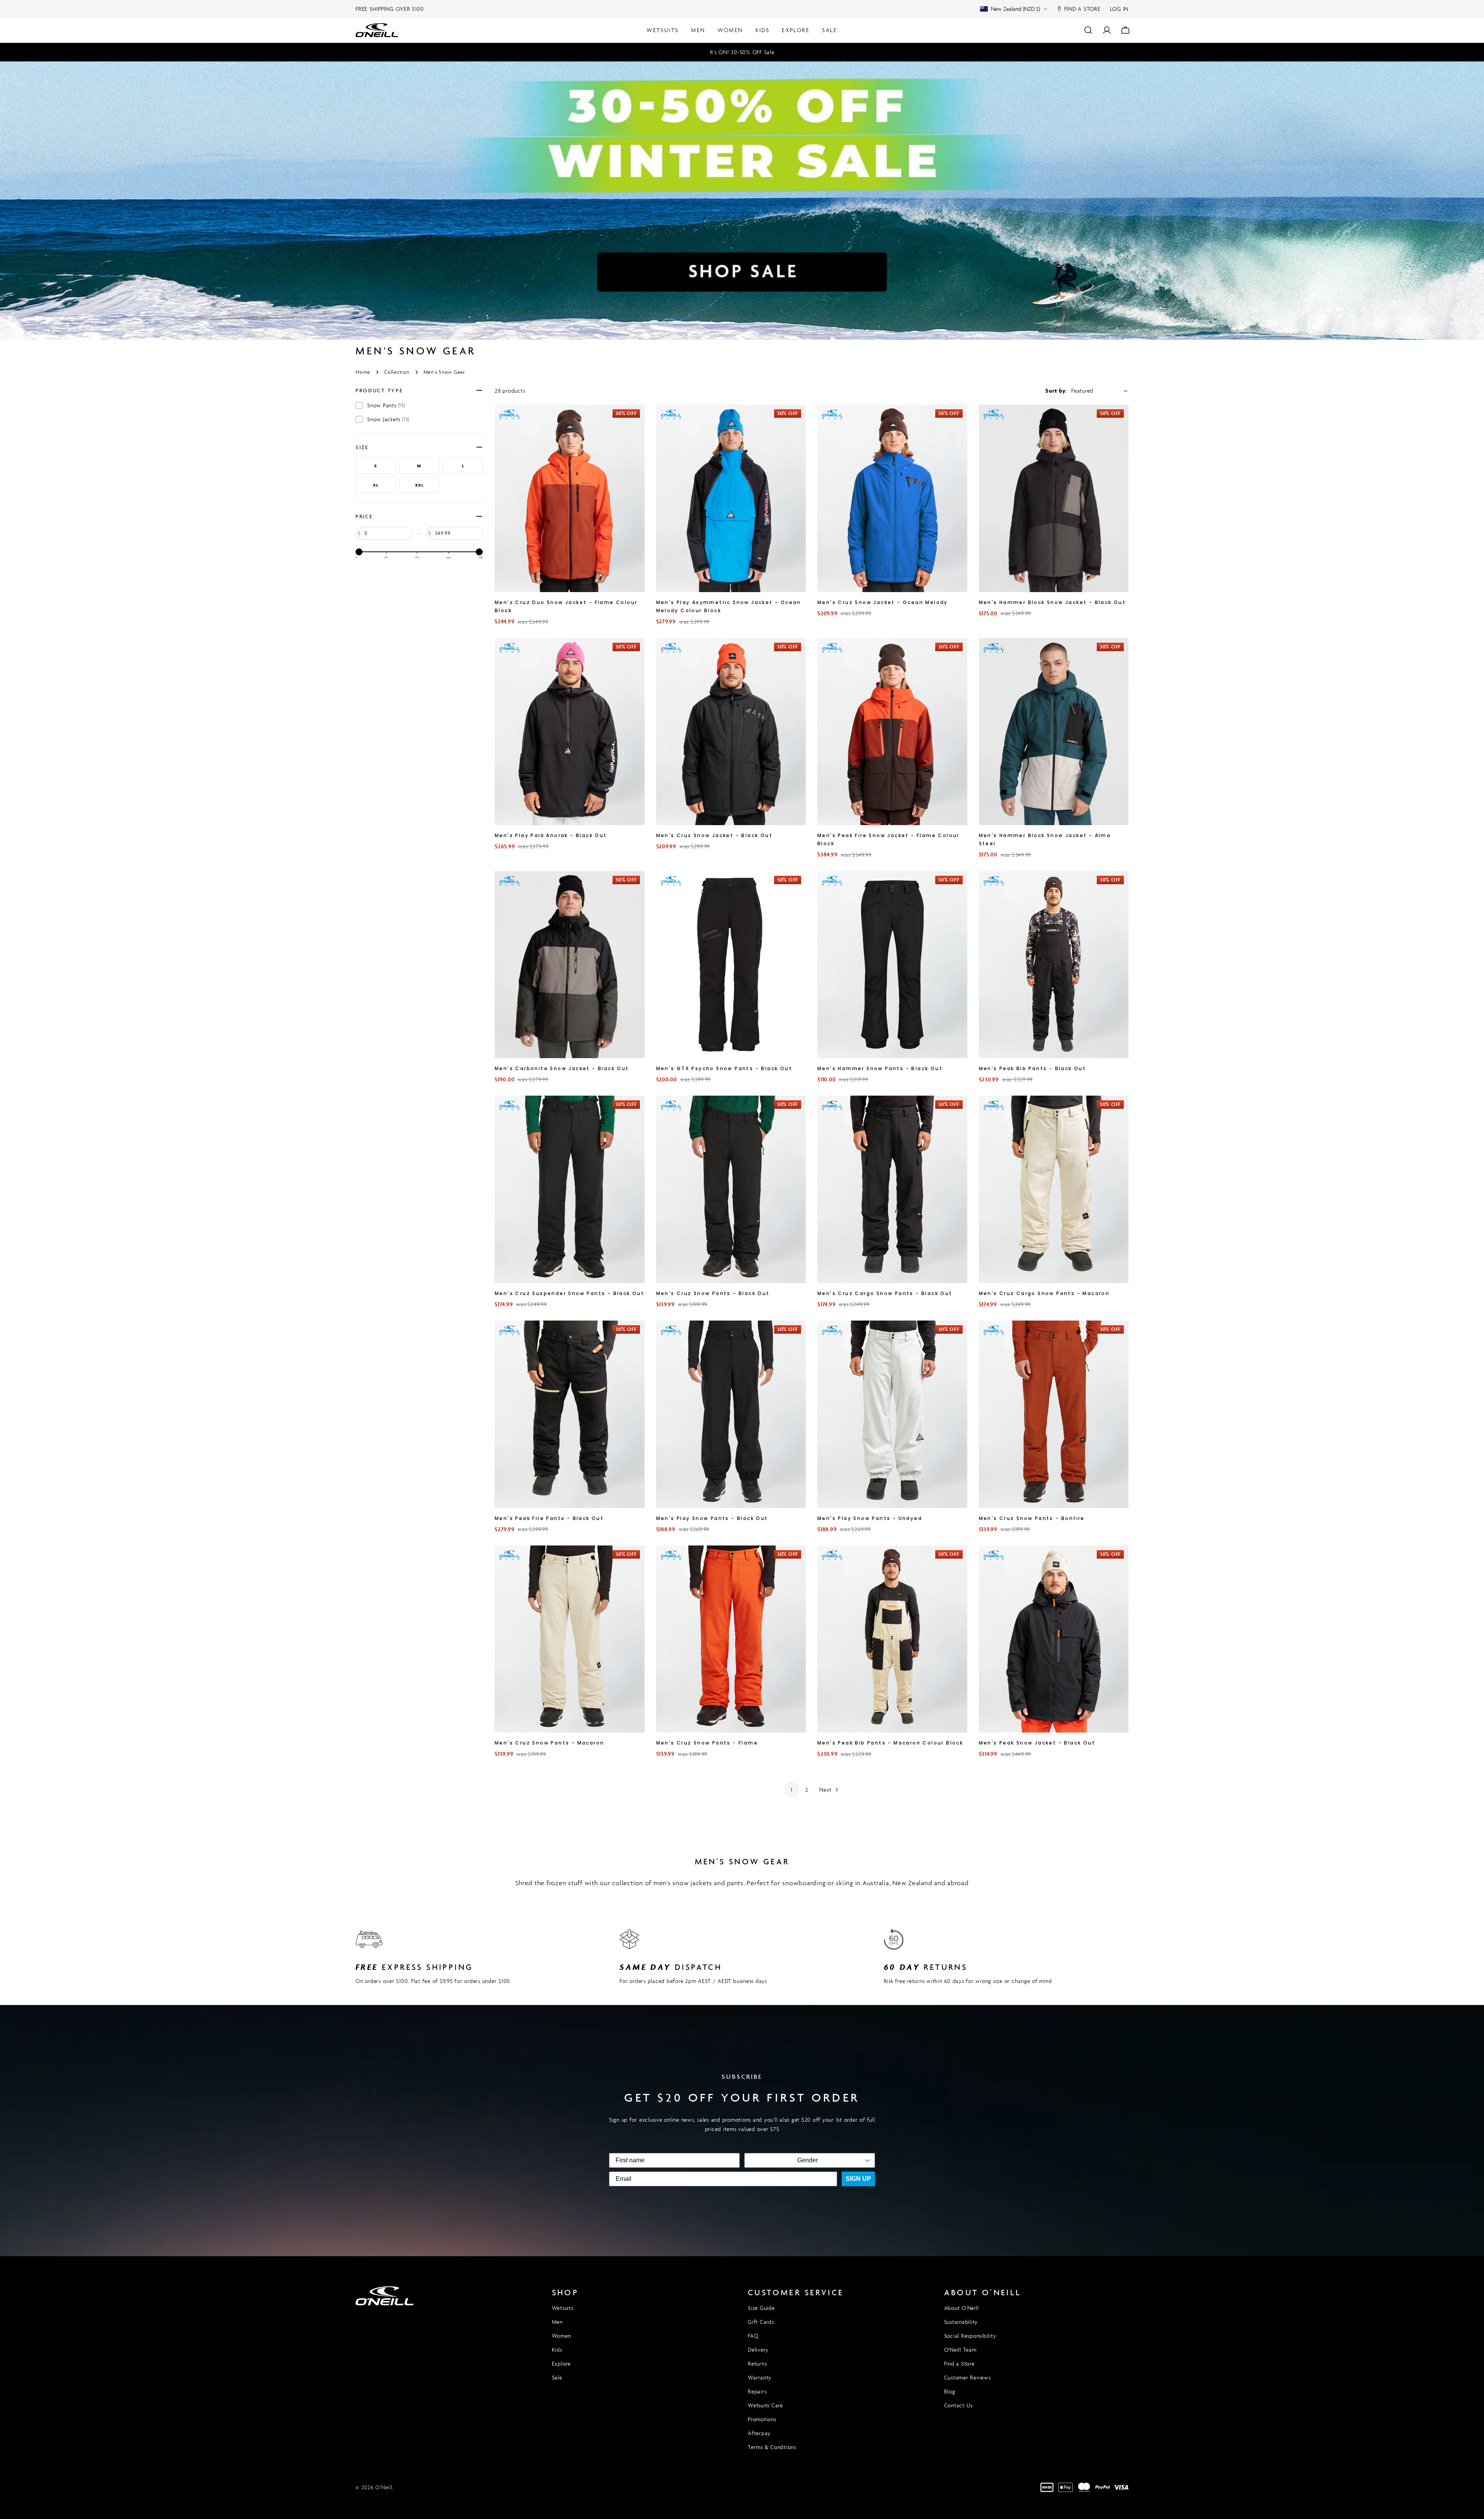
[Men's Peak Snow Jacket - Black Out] (1054, 1639)
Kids (557, 2350)
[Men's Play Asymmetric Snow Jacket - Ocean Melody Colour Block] (731, 498)
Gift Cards (761, 2322)
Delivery (758, 2350)
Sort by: (1056, 391)
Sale (557, 2377)
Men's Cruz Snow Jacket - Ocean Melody (883, 602)
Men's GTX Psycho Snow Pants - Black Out (724, 1068)
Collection (397, 372)
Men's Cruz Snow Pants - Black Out (713, 1293)
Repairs (757, 2391)
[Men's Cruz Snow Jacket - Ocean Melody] (892, 498)
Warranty (760, 2377)
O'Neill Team (960, 2350)
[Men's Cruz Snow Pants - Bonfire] (1054, 1414)
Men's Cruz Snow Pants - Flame (707, 1743)
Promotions (762, 2419)
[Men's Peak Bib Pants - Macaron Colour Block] (892, 1639)
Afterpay (759, 2433)
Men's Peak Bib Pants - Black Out (1033, 1068)
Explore (561, 2363)
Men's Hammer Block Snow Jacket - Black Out (1053, 602)
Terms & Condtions (772, 2447)
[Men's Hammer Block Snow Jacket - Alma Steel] (1054, 732)
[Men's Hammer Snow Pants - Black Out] (892, 965)
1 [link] (792, 1790)
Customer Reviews (967, 2377)
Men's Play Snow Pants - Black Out (712, 1518)
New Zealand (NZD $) (1015, 9)
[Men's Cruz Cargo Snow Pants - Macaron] (1054, 1189)
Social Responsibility (970, 2336)
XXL (419, 485)
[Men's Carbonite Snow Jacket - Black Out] (570, 965)
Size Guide (761, 2308)
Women (562, 2336)
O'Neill (384, 2487)
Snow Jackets (388, 419)
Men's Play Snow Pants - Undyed (870, 1518)
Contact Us (959, 2405)
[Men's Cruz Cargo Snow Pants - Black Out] (892, 1189)
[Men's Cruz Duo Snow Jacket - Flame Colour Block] (570, 498)
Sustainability (961, 2322)
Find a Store (959, 2363)
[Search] (1088, 30)
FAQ (753, 2336)
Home (363, 372)
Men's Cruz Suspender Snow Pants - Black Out (569, 1293)
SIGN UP (858, 2179)
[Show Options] (868, 2160)
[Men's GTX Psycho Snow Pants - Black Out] (731, 965)
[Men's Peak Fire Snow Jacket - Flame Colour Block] (892, 732)
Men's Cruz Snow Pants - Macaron (549, 1743)
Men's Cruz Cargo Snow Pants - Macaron (1044, 1293)
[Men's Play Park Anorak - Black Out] (570, 732)
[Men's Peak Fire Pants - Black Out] (570, 1414)
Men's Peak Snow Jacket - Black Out (1037, 1743)
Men (557, 2322)
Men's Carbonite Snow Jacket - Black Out (562, 1068)
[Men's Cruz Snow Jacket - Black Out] (731, 732)
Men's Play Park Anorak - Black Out (551, 835)
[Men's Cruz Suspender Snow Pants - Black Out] (570, 1189)
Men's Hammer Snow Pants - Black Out (880, 1068)
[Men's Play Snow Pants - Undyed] (892, 1414)
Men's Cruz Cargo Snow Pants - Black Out (885, 1293)
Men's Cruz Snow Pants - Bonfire (1032, 1518)
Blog (950, 2391)
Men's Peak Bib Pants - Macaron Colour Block (890, 1743)
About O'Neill (962, 2308)
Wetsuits (563, 2308)
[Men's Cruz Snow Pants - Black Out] (731, 1189)
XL (376, 485)
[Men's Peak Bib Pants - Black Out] (1054, 965)
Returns (757, 2363)
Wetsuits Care (765, 2405)
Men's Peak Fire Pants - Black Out (549, 1518)
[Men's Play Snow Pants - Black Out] (731, 1414)
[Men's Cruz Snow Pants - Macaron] (570, 1639)
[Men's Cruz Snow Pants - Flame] (731, 1639)
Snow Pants (386, 405)
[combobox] (807, 2160)
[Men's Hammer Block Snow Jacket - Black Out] (1054, 498)
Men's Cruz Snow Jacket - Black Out (715, 835)
